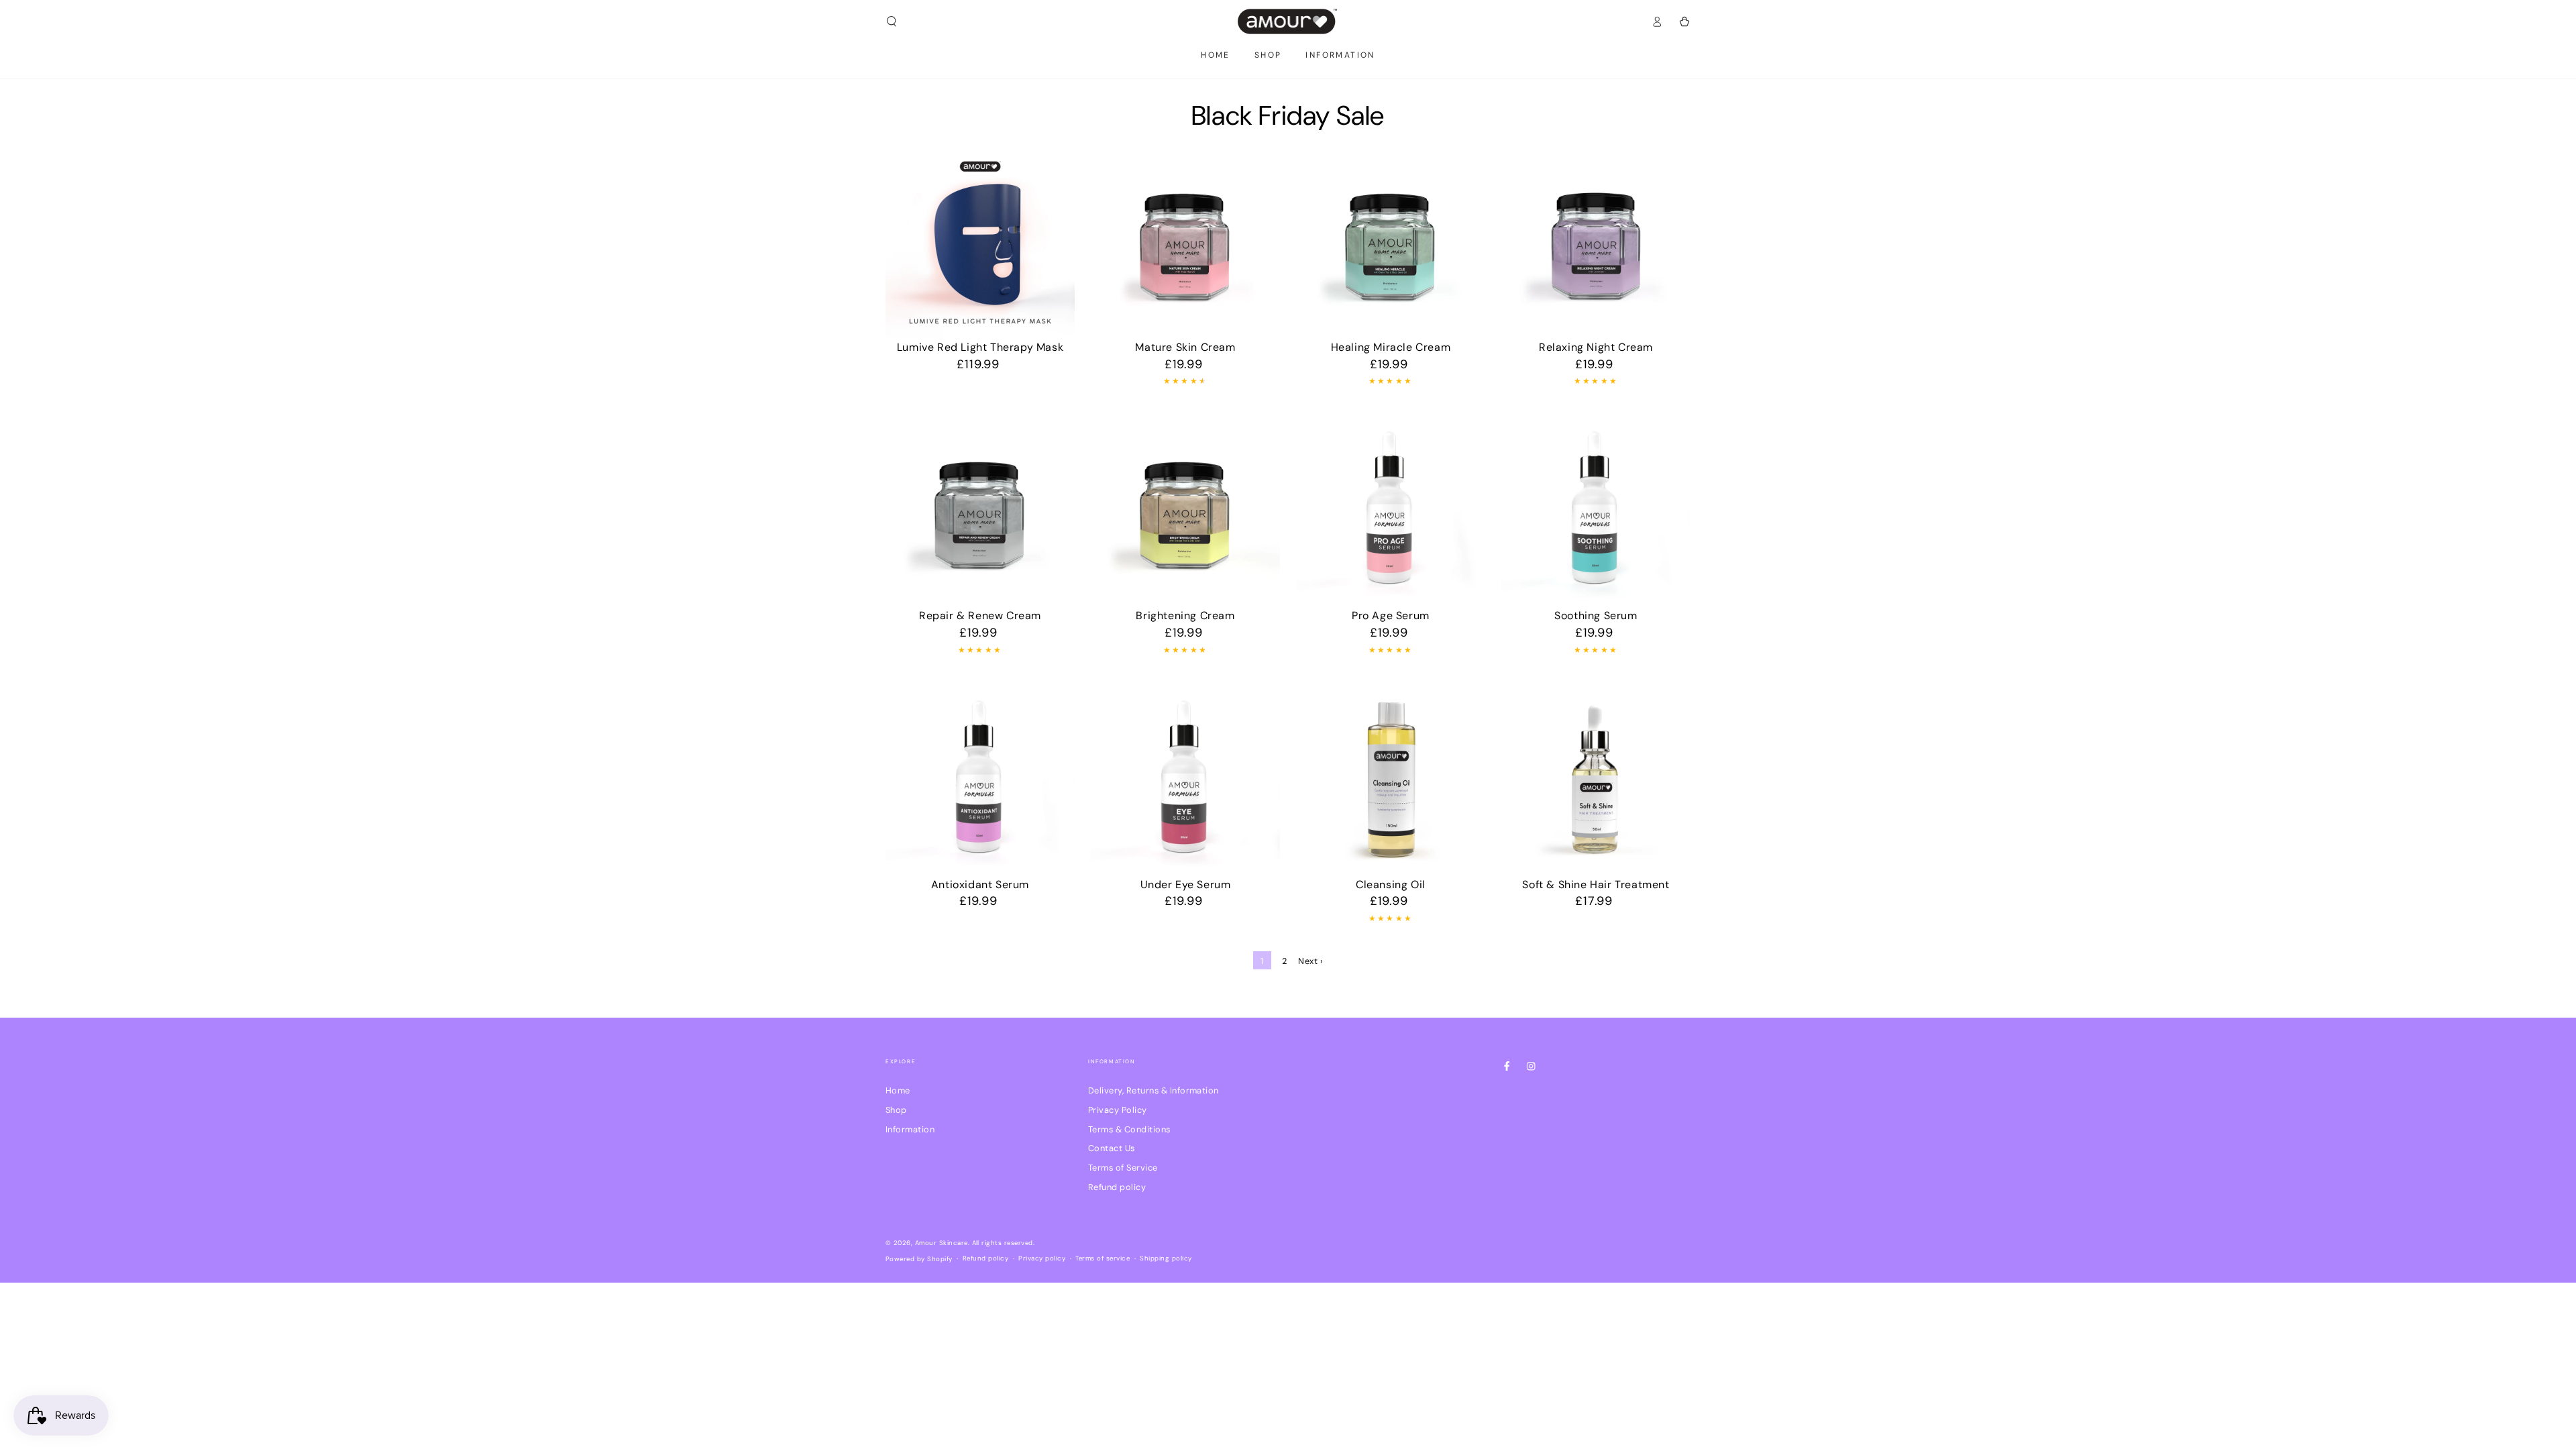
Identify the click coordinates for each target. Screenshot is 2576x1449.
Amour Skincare (942, 1243)
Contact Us (1112, 1148)
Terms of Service (1123, 1168)
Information (910, 1129)
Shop (896, 1110)
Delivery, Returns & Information (1153, 1090)
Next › (1310, 961)
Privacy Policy (1118, 1110)
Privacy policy (1042, 1258)
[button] (892, 21)
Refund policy (1117, 1187)
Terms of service (1103, 1258)
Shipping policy (1166, 1258)
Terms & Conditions (1129, 1129)
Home (898, 1090)
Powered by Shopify (919, 1259)
